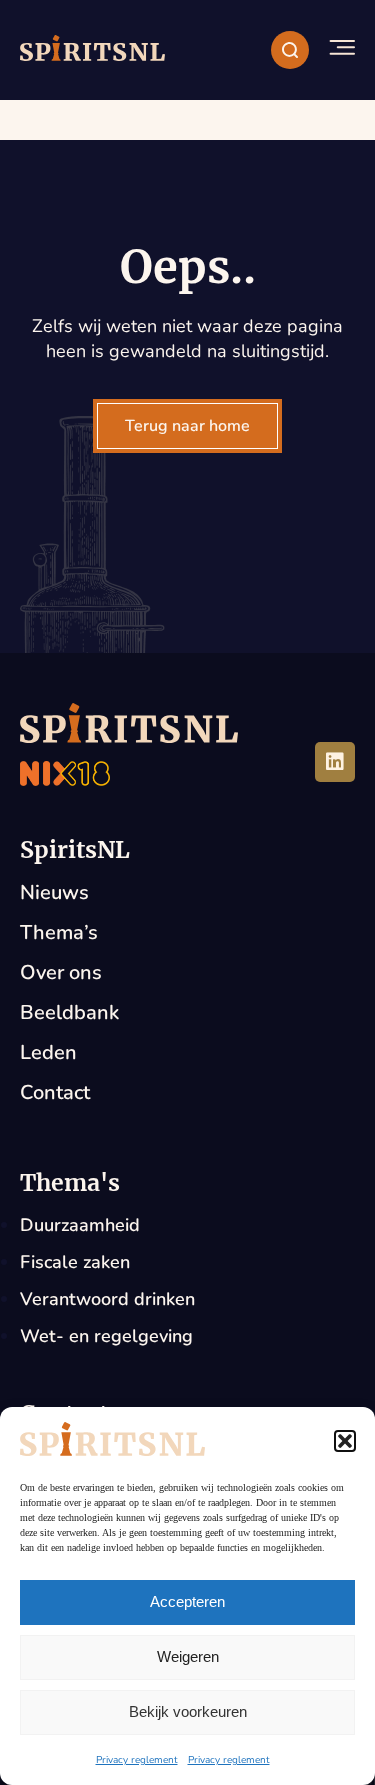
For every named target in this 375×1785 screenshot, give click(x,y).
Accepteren (187, 1601)
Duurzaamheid (80, 1225)
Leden (48, 1052)
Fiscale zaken (75, 1262)
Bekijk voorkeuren (188, 1711)
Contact (55, 1092)
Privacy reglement (137, 1760)
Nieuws (54, 892)
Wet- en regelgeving (106, 1336)
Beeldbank (69, 1012)
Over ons (61, 972)
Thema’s (59, 932)
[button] (345, 1441)
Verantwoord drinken (107, 1299)
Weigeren (188, 1656)
